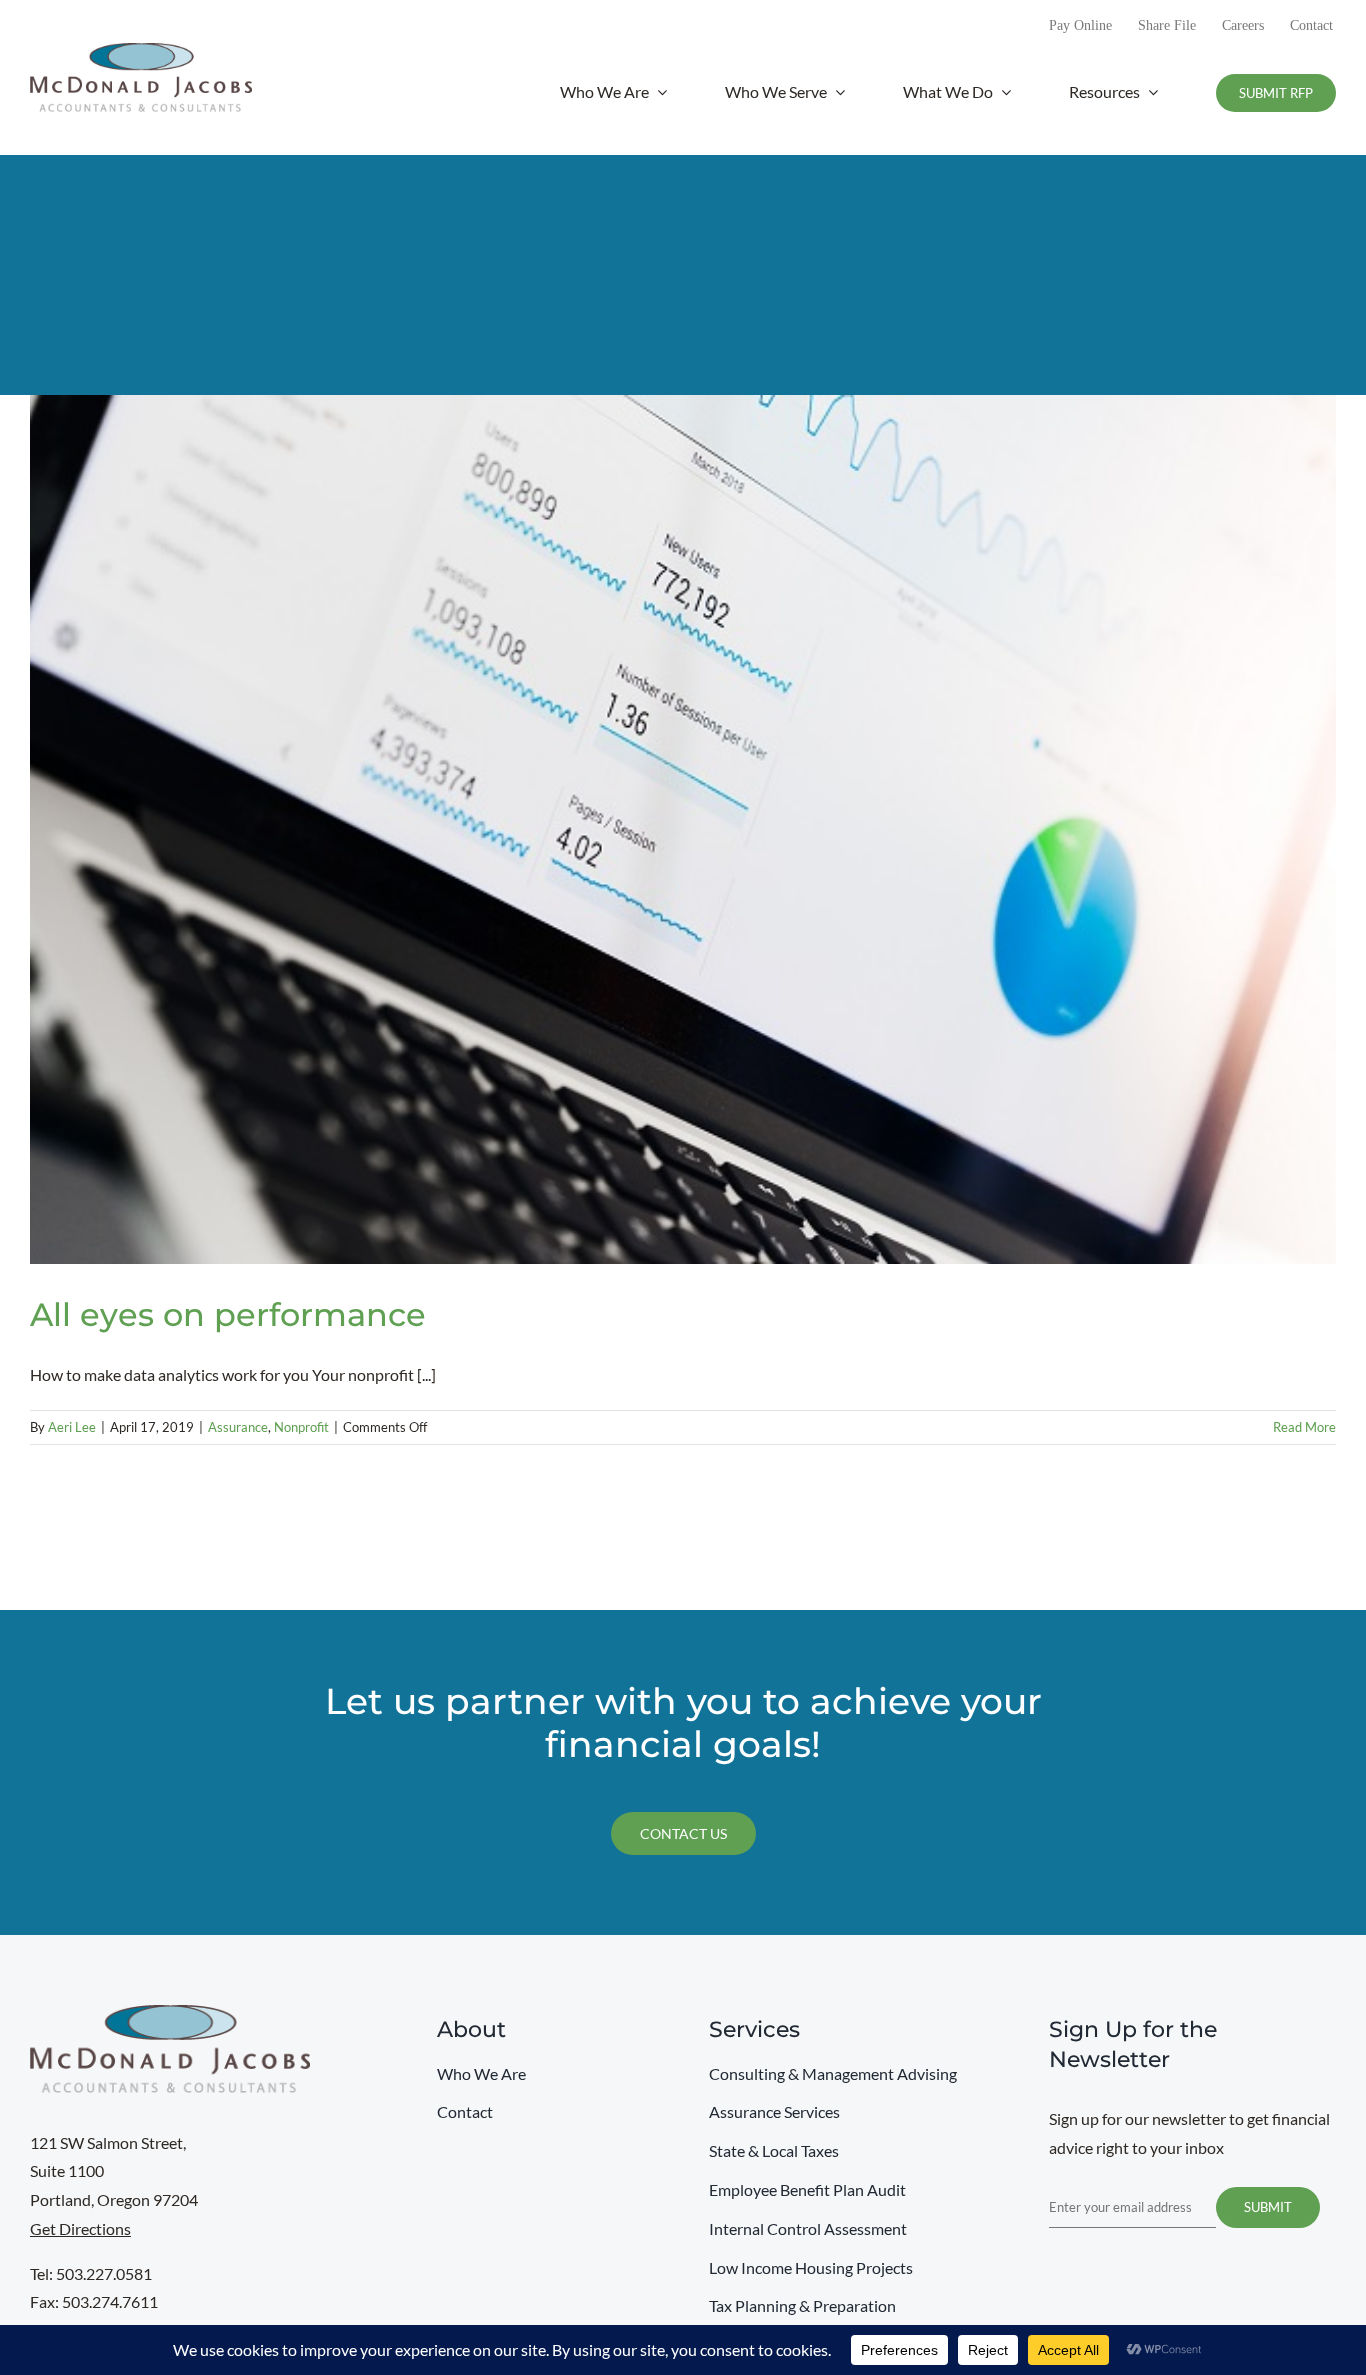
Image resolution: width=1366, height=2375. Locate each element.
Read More (1304, 1427)
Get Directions (80, 2228)
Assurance (238, 1427)
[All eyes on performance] (683, 829)
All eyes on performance (228, 1314)
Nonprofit (301, 1427)
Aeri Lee (72, 1427)
